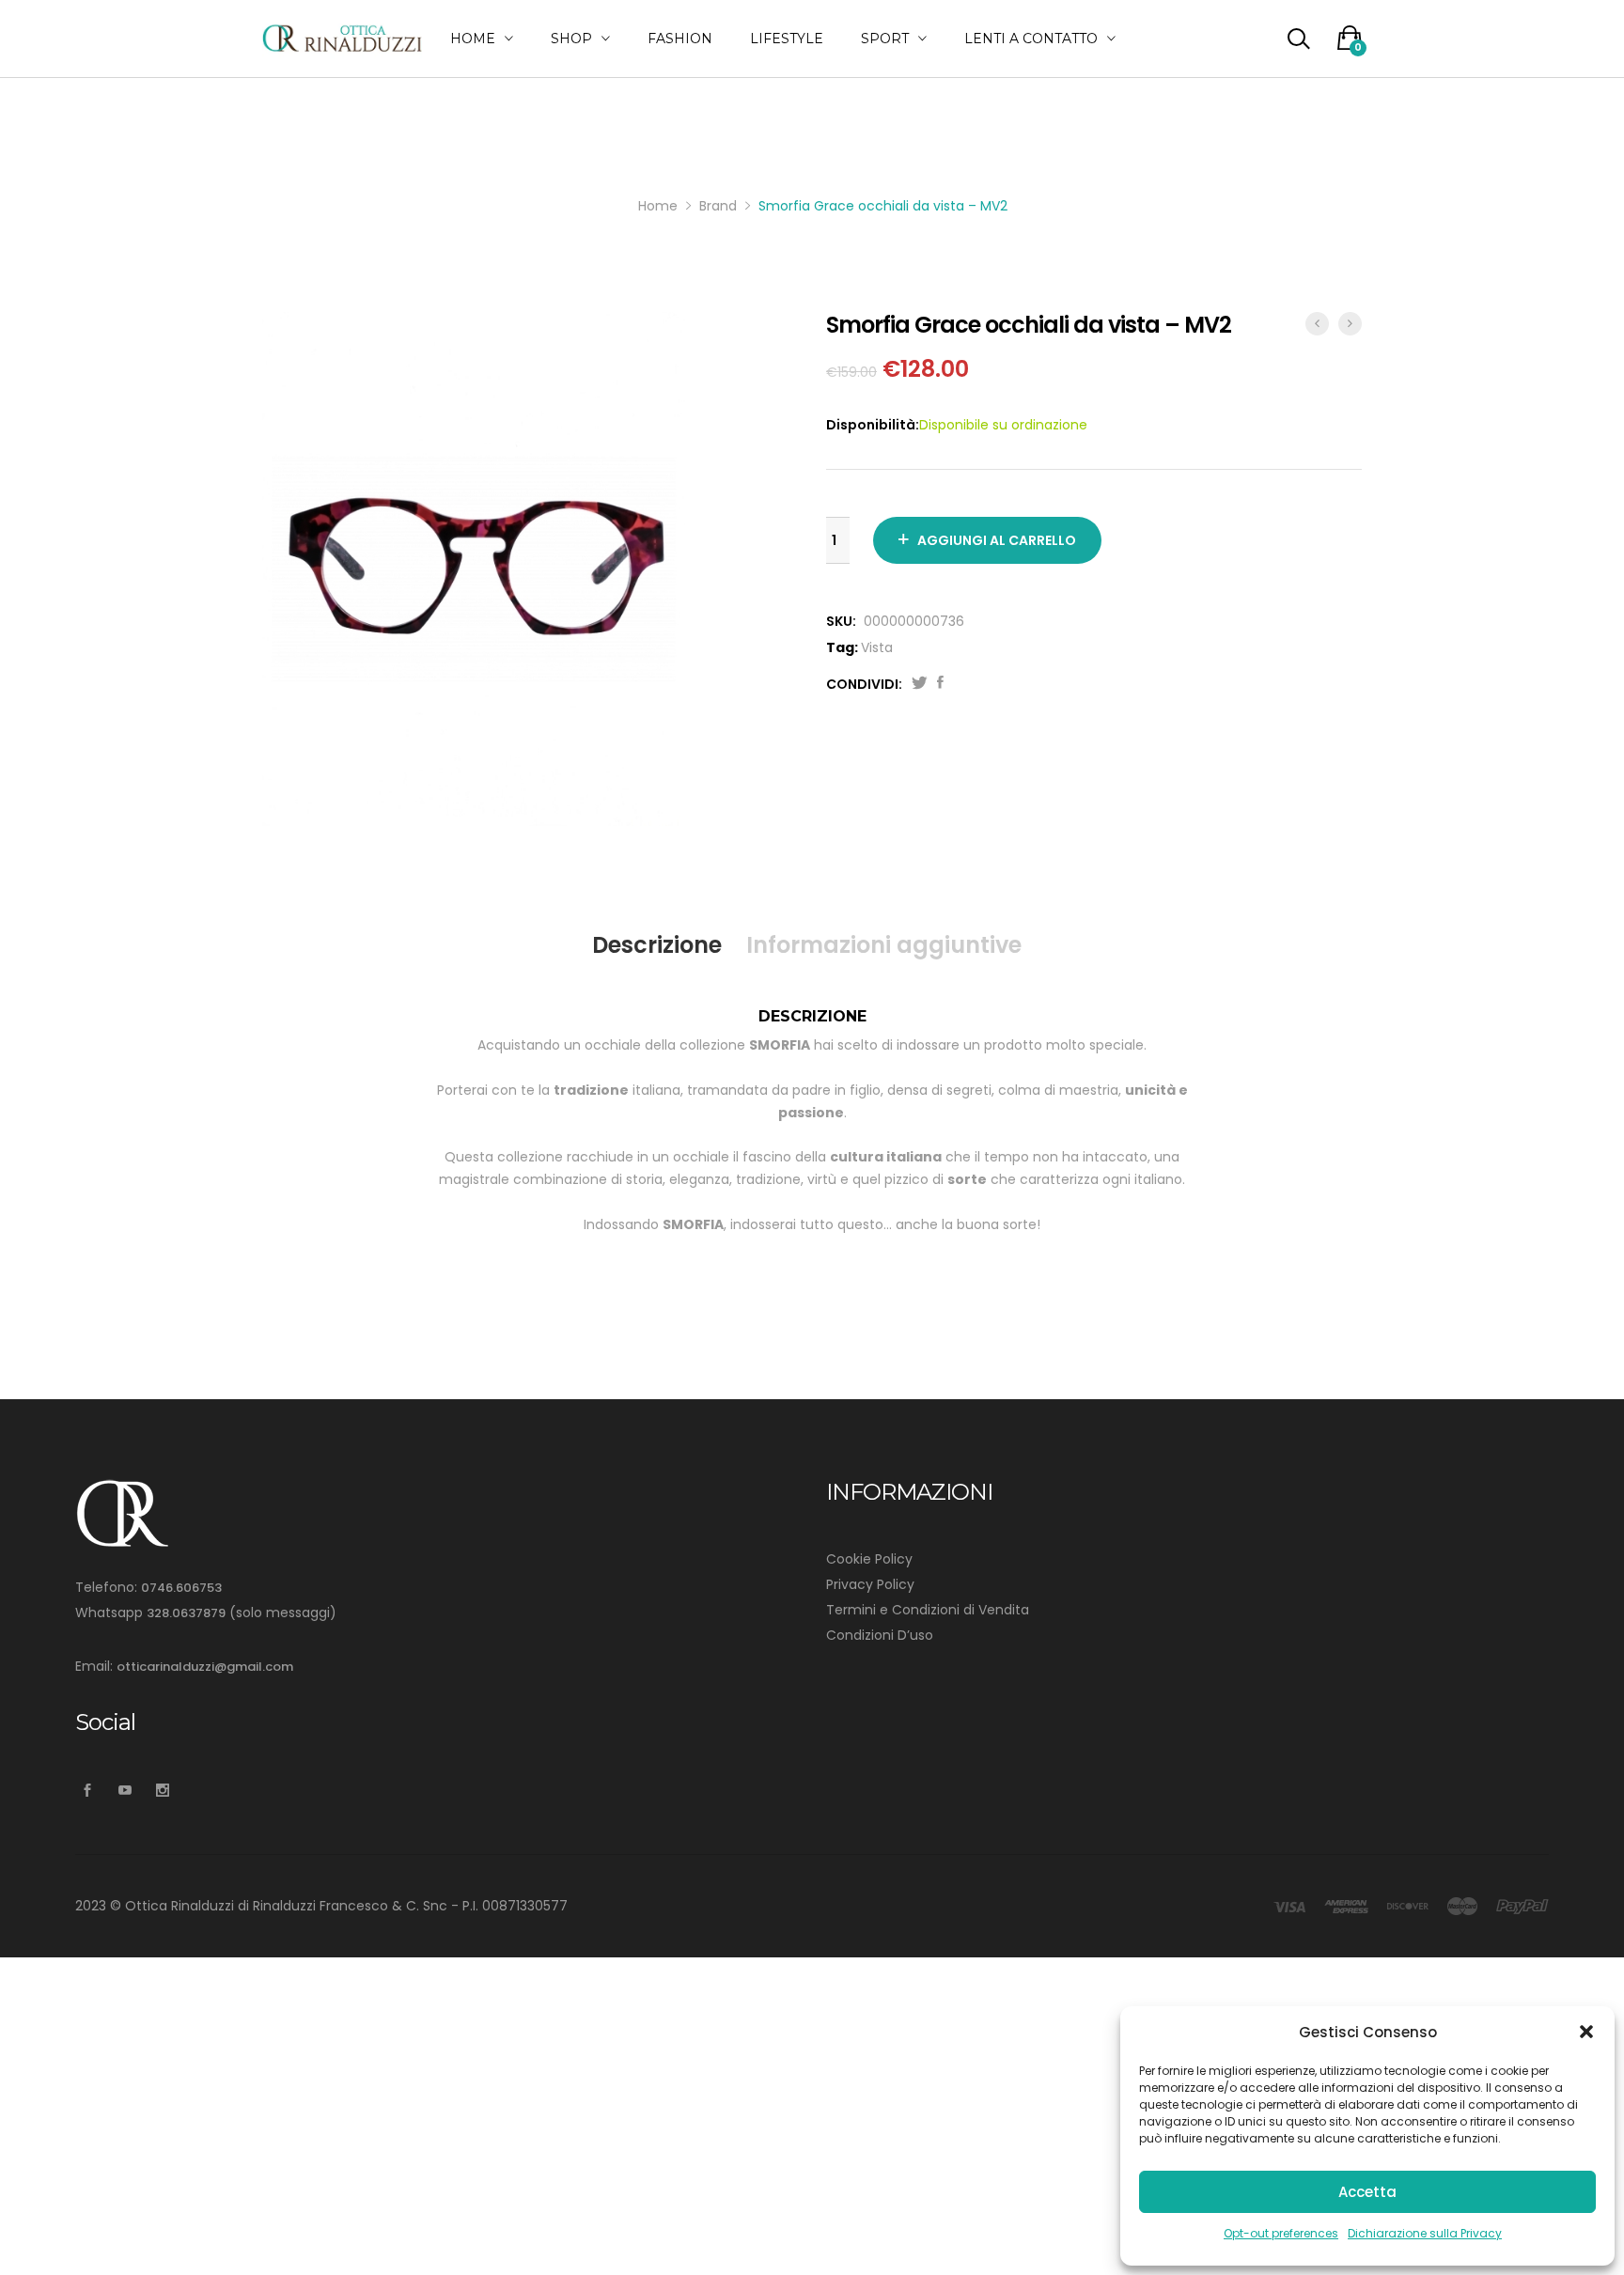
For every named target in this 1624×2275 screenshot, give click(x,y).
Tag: (842, 647)
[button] (1586, 2032)
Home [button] (473, 39)
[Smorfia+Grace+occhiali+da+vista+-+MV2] (920, 684)
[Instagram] (162, 1791)
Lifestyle (787, 39)
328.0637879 (186, 1613)
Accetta (1367, 2192)
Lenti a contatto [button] (1031, 39)
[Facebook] (87, 1791)
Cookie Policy (869, 1559)
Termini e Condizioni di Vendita (928, 1610)
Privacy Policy (870, 1584)
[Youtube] (125, 1791)
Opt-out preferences (1281, 2233)
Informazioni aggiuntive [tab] (884, 945)
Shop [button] (571, 39)
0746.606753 (181, 1588)
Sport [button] (885, 39)
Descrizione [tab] (657, 945)
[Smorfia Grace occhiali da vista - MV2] (940, 684)
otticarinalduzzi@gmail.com (205, 1667)
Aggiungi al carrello (997, 540)
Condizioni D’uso (880, 1635)
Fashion (680, 39)
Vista (877, 647)
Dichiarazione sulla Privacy (1425, 2233)
